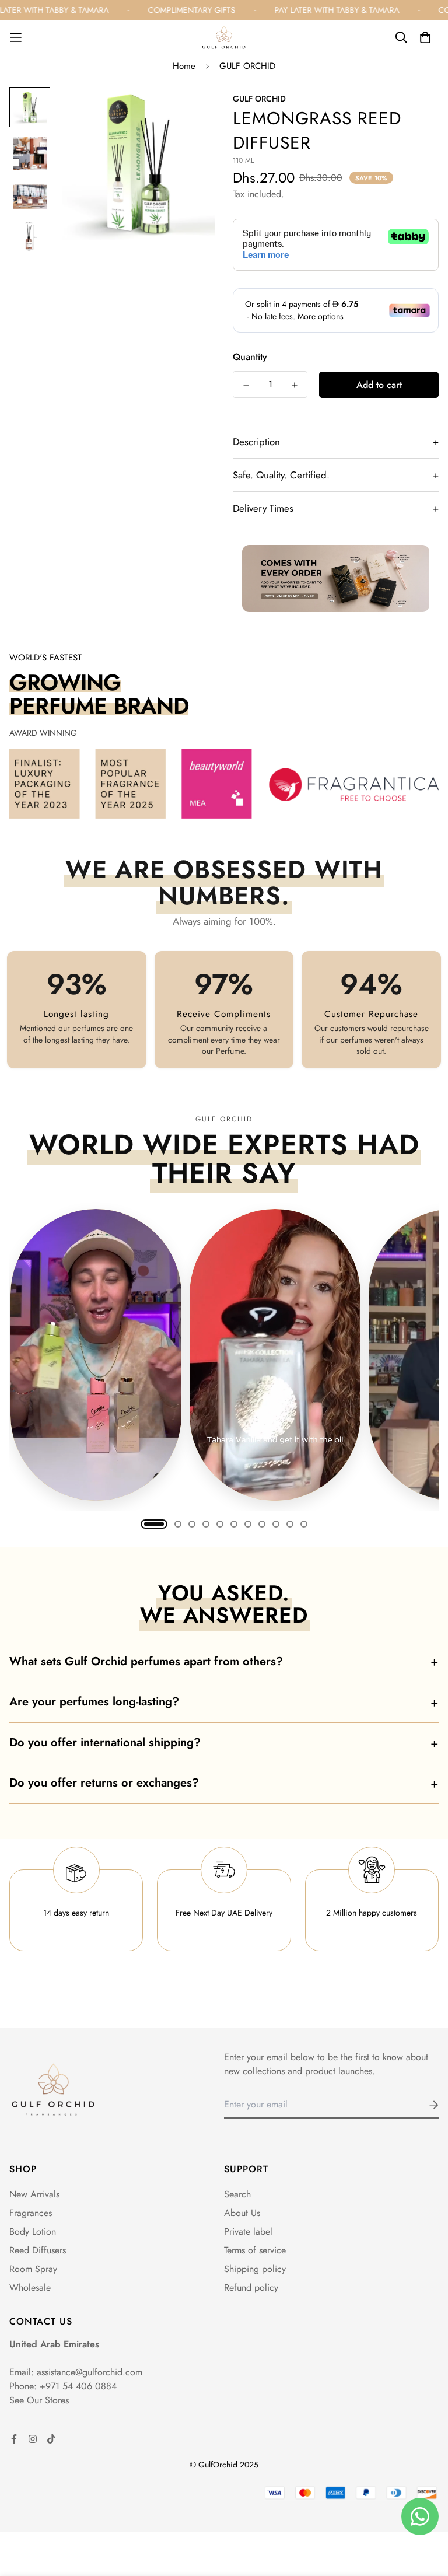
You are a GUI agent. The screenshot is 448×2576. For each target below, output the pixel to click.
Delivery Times (336, 508)
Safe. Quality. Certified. (336, 475)
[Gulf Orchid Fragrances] (224, 37)
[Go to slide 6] (234, 1524)
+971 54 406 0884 (78, 2386)
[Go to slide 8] (262, 1524)
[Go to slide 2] (178, 1524)
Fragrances (31, 2213)
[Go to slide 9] (276, 1524)
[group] (224, 1355)
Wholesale (30, 2287)
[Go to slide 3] (192, 1524)
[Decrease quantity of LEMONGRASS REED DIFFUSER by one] (246, 385)
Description (336, 442)
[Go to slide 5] (220, 1524)
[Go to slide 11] (304, 1524)
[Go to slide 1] (154, 1524)
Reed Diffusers (38, 2250)
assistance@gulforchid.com (90, 2372)
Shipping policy (255, 2269)
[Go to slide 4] (206, 1524)
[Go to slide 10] (290, 1524)
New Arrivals (34, 2194)
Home (184, 66)
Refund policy (251, 2287)
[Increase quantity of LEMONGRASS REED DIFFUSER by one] (294, 385)
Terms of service (255, 2250)
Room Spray (33, 2269)
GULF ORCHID (247, 66)
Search (237, 2194)
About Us (242, 2213)
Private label (248, 2231)
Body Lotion (33, 2231)
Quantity (250, 357)
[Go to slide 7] (248, 1524)
